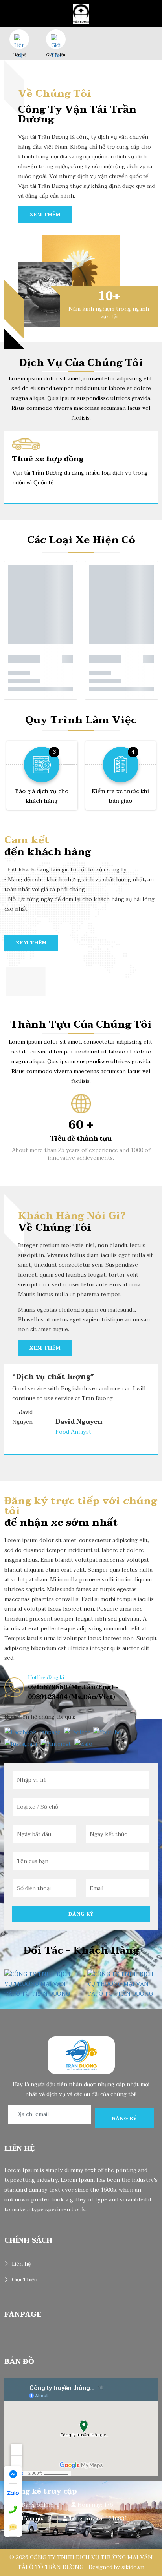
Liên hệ (19, 55)
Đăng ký (81, 1914)
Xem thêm (45, 215)
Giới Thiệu (56, 55)
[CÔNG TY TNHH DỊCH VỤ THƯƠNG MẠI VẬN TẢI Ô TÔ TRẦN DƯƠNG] (81, 13)
